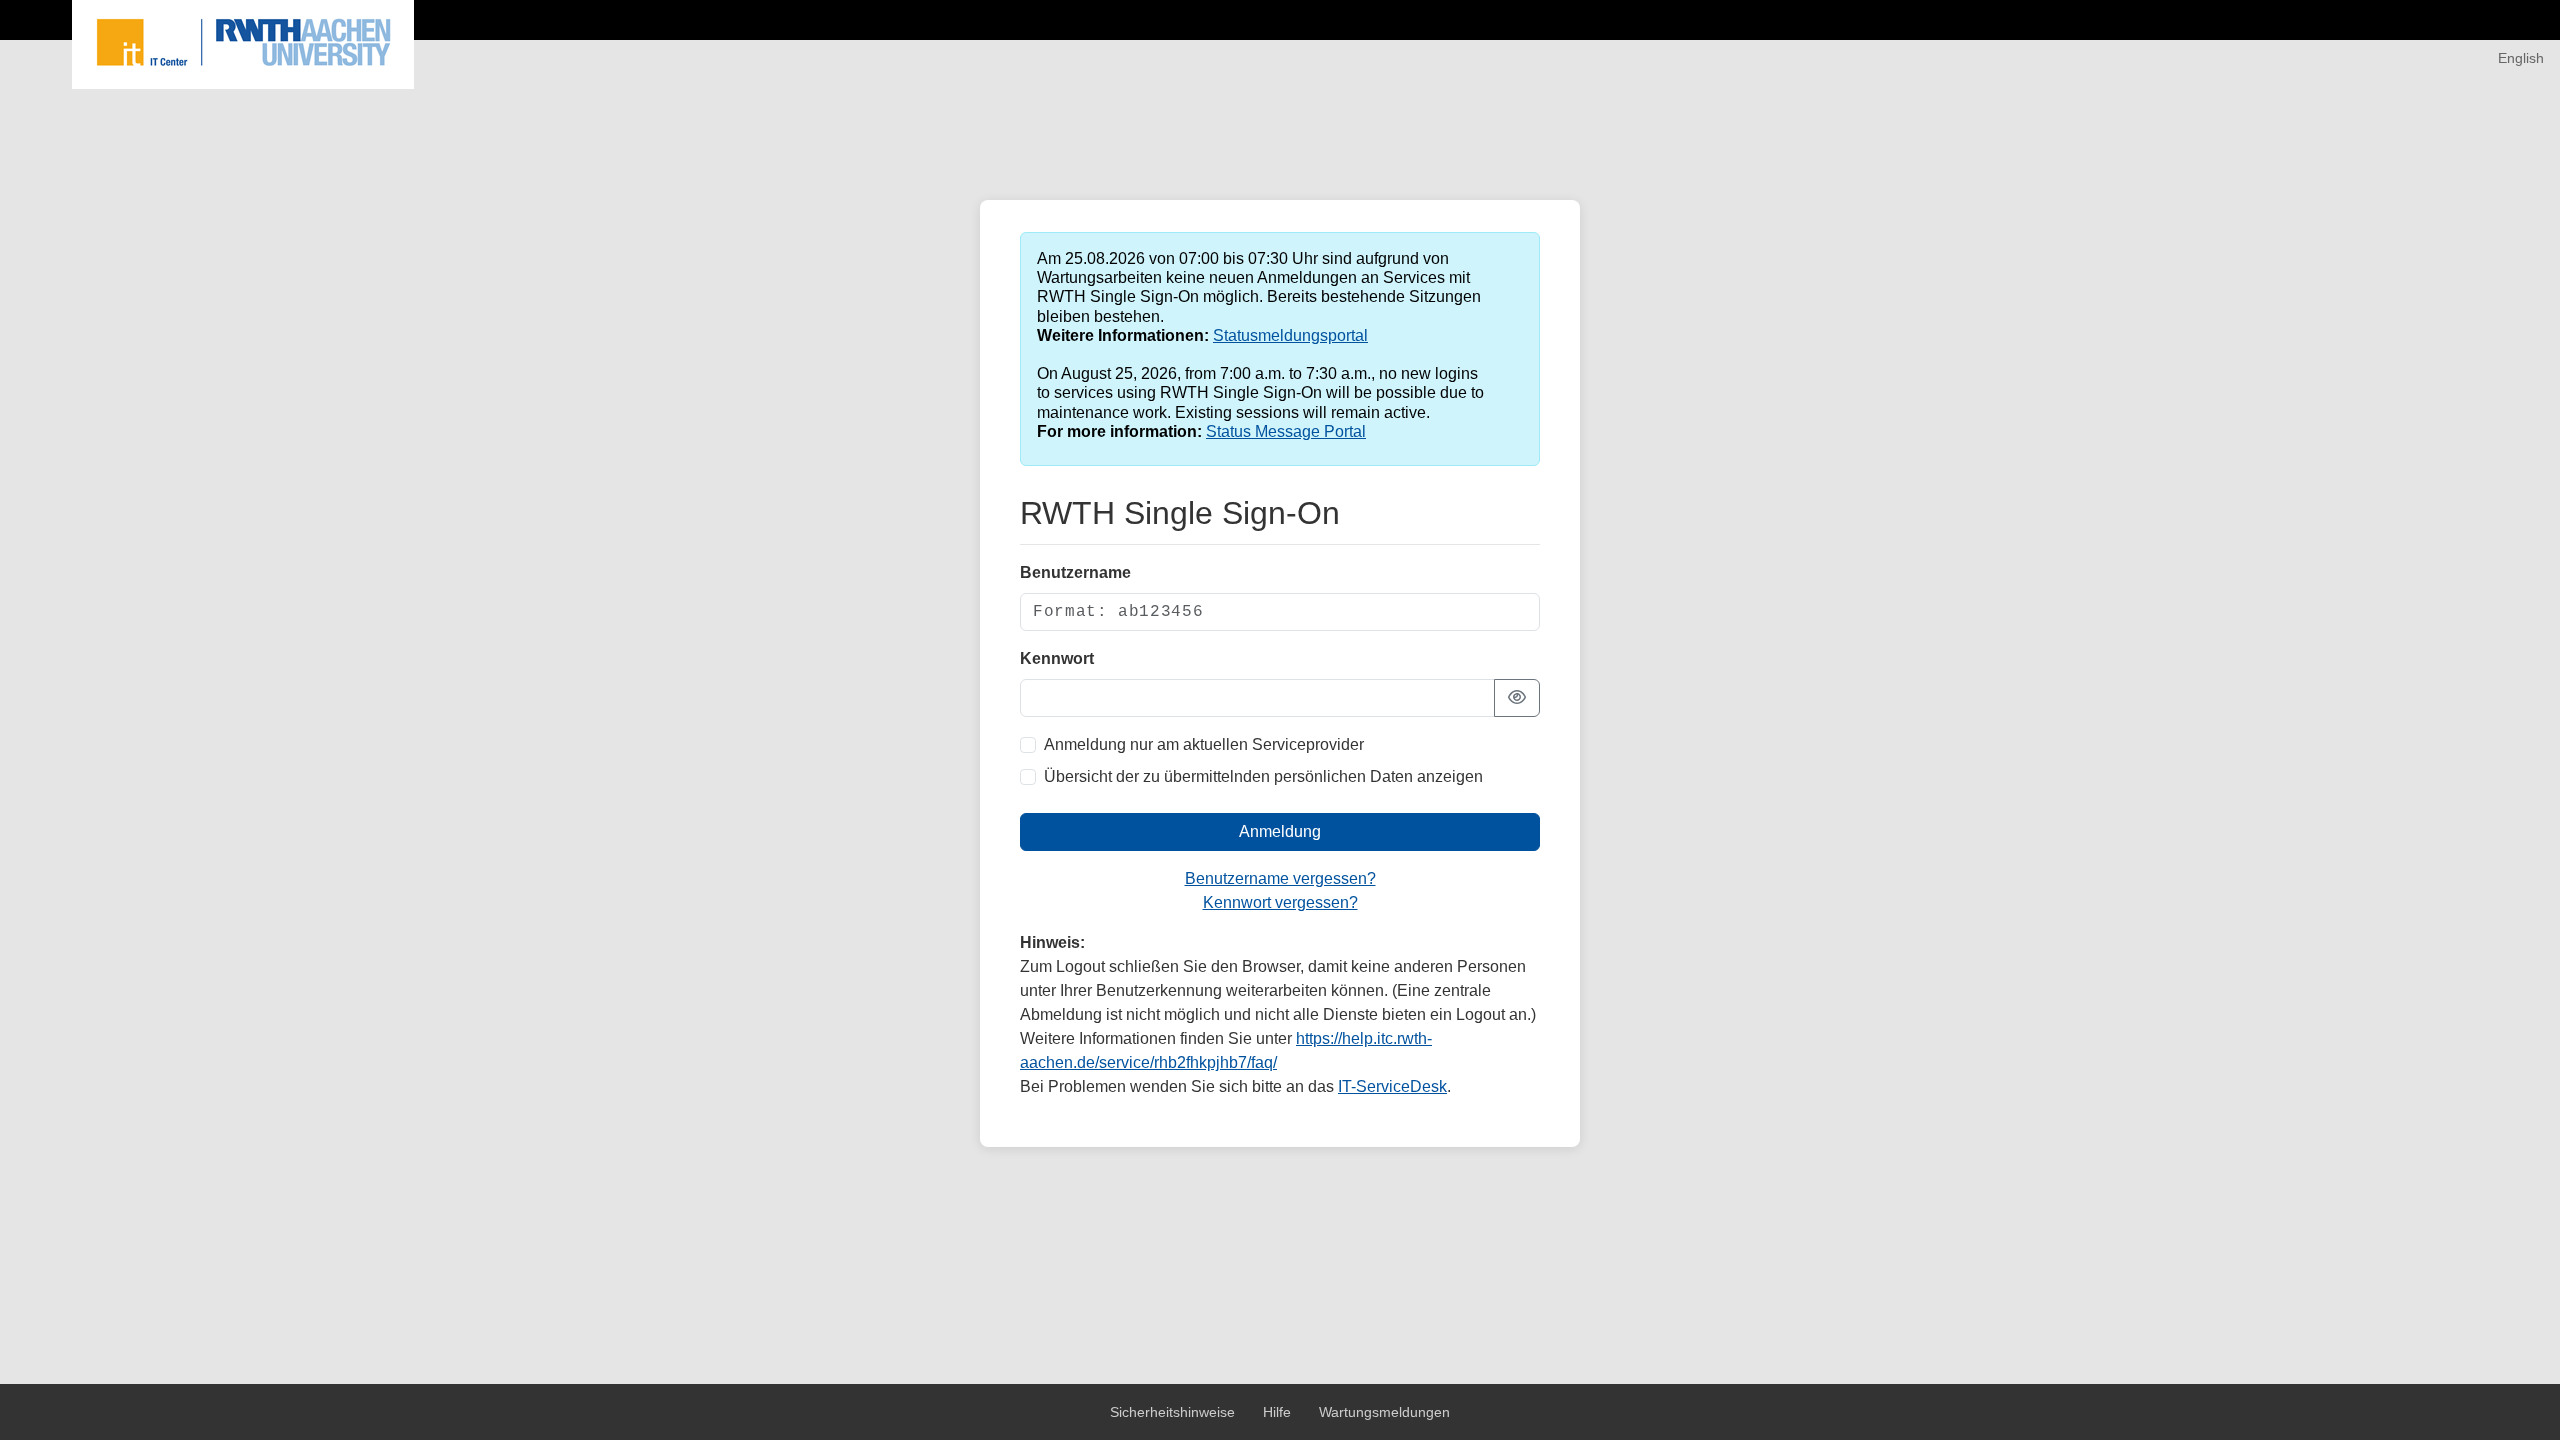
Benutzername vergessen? (1280, 878)
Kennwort (1057, 658)
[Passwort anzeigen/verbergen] (1517, 698)
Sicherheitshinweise (1174, 1412)
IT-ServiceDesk (1392, 1086)
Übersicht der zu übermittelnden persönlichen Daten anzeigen (1263, 776)
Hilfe (1279, 1412)
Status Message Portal (1286, 431)
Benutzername (1075, 572)
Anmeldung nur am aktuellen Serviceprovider (1204, 744)
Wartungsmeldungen (1384, 1412)
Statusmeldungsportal (1290, 335)
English (2521, 58)
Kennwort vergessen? (1280, 902)
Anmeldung (1280, 831)
